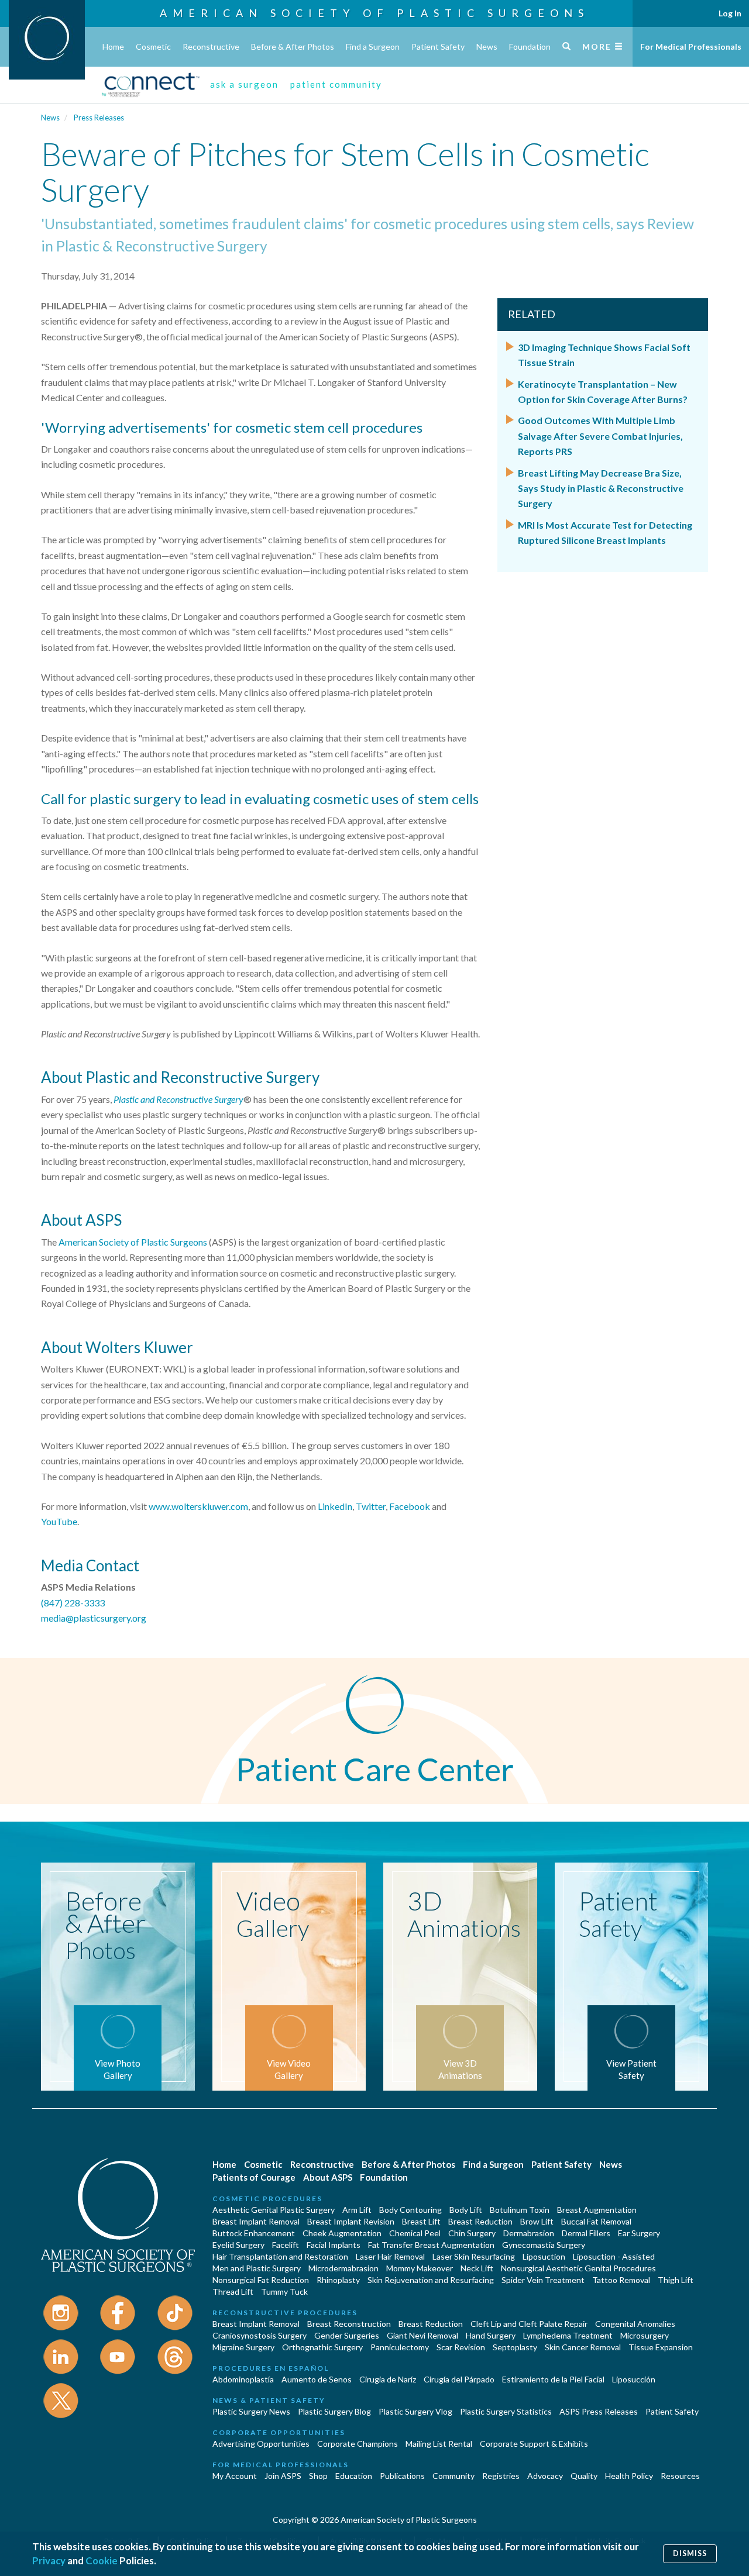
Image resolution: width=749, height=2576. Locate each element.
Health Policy (629, 2476)
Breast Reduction (480, 2221)
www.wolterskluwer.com (198, 1506)
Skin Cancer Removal (583, 2347)
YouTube (59, 1521)
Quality (584, 2476)
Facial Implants (334, 2245)
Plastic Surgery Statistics (506, 2411)
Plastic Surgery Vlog (415, 2411)
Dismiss (690, 2553)
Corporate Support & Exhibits (534, 2444)
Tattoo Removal (621, 2280)
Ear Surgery (639, 2233)
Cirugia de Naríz (388, 2379)
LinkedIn (335, 1506)
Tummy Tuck (284, 2291)
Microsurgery (645, 2335)
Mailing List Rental (439, 2444)
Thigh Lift (676, 2280)
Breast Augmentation (597, 2210)
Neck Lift (477, 2268)
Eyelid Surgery (238, 2245)
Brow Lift (537, 2221)
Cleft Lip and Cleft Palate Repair (529, 2324)
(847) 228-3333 (73, 1603)
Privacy (49, 2561)
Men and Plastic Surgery (257, 2268)
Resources (680, 2476)
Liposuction (544, 2256)
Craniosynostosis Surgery (260, 2335)
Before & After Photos (293, 46)
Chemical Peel (415, 2233)
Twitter (371, 1506)
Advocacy (545, 2476)
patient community (336, 84)
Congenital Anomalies (635, 2324)
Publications (402, 2476)
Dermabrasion (529, 2233)
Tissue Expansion (661, 2347)
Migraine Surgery (243, 2347)
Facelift (286, 2245)
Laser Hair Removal (390, 2256)
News (487, 46)
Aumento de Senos (317, 2379)
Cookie (102, 2561)
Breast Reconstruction (349, 2324)
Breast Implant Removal (256, 2221)
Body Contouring (410, 2210)
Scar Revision (461, 2347)
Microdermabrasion (343, 2268)
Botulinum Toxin (520, 2210)
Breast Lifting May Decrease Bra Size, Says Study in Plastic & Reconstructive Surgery (601, 488)
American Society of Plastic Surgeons (374, 13)
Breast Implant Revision (351, 2221)
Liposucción (634, 2379)
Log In (730, 13)
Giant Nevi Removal (422, 2335)
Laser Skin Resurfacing (474, 2256)
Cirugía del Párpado (459, 2379)
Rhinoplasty (338, 2280)
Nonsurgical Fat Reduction (261, 2280)
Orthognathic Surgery (322, 2347)
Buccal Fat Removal (596, 2221)
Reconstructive (211, 46)
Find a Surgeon (373, 46)
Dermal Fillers (586, 2233)
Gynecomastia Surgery (544, 2245)
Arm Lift (357, 2210)
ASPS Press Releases (599, 2411)
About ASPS (328, 2177)
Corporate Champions (358, 2444)
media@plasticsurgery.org (94, 1618)
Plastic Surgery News (251, 2411)
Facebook (410, 1506)
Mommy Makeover (420, 2268)
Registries (501, 2476)
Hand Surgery (491, 2335)
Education (354, 2476)
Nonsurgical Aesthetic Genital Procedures (578, 2268)
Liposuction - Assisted (614, 2256)
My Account (235, 2476)
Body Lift (466, 2210)
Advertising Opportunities (261, 2444)
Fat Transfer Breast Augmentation (431, 2245)
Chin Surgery (472, 2233)
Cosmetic (153, 46)
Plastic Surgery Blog (334, 2411)
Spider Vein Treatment (543, 2280)
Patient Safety (438, 46)
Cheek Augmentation (342, 2233)
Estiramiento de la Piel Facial (553, 2379)
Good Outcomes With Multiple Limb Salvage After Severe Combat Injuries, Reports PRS (600, 436)
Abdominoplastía (243, 2379)
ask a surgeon (244, 84)
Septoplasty (515, 2347)
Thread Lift (233, 2291)
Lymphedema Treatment (568, 2335)
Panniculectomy (400, 2347)
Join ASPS (283, 2476)
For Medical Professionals (691, 46)
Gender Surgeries (347, 2335)
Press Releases (99, 118)
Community (453, 2476)
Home (113, 46)
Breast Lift (421, 2221)
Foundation (530, 46)
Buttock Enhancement (254, 2233)
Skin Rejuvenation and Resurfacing (431, 2280)
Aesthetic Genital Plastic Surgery (274, 2210)
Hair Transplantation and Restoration (280, 2256)
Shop (318, 2476)
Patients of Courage (254, 2177)
